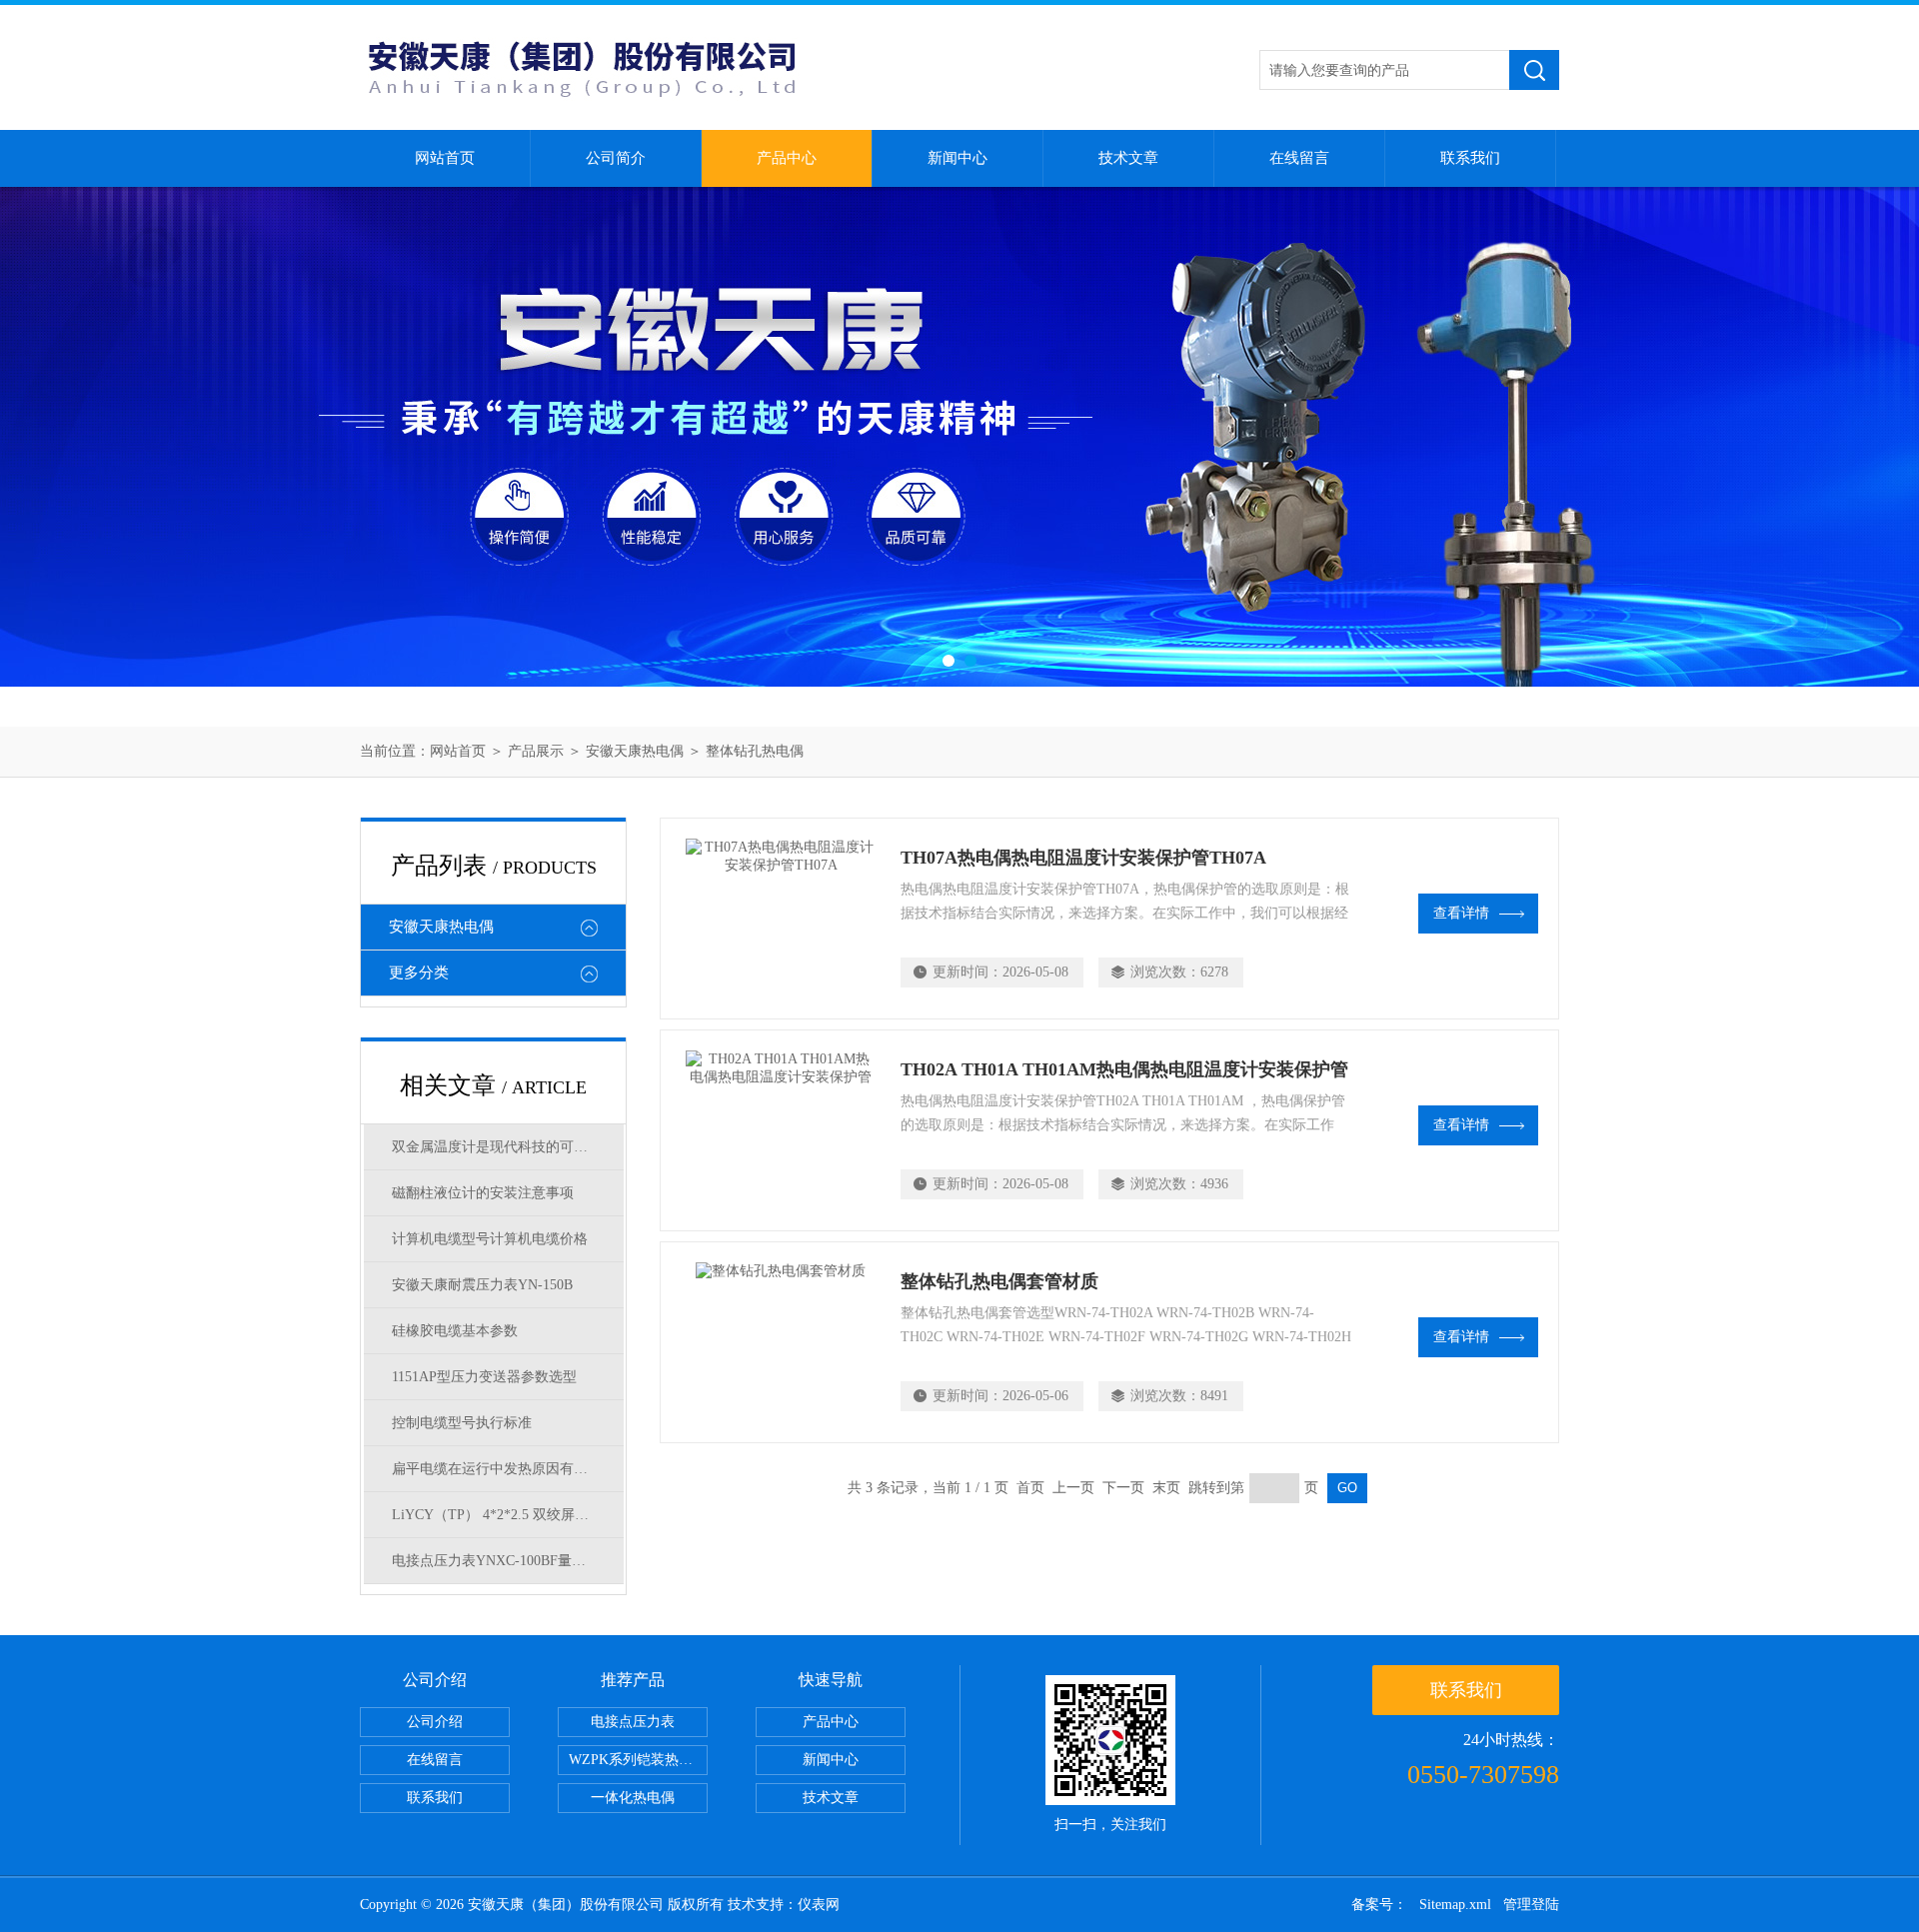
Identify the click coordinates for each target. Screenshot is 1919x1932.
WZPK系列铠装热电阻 (638, 1760)
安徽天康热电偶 (635, 751)
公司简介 (616, 158)
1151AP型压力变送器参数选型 (484, 1377)
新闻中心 (958, 158)
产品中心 (787, 158)
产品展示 (536, 751)
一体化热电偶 (633, 1798)
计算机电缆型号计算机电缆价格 (490, 1239)
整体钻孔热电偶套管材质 (999, 1281)
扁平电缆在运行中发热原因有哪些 (497, 1469)
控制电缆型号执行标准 (462, 1423)
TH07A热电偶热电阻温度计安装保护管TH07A (1083, 858)
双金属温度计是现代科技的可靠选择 (504, 1147)
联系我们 (1470, 158)
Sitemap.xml (1455, 1905)
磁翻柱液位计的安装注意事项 (483, 1193)
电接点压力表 (633, 1722)
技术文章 (1128, 158)
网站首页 (445, 158)
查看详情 (1461, 913)
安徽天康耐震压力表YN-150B (482, 1285)
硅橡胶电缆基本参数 (455, 1331)
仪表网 (819, 1905)
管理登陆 (1531, 1905)
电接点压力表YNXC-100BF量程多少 (503, 1561)
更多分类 (419, 972)
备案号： (1379, 1905)
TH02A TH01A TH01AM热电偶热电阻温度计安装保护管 (1124, 1069)
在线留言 (1299, 158)
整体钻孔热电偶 (755, 751)
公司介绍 (435, 1722)
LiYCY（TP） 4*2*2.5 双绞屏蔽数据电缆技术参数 (508, 1515)
